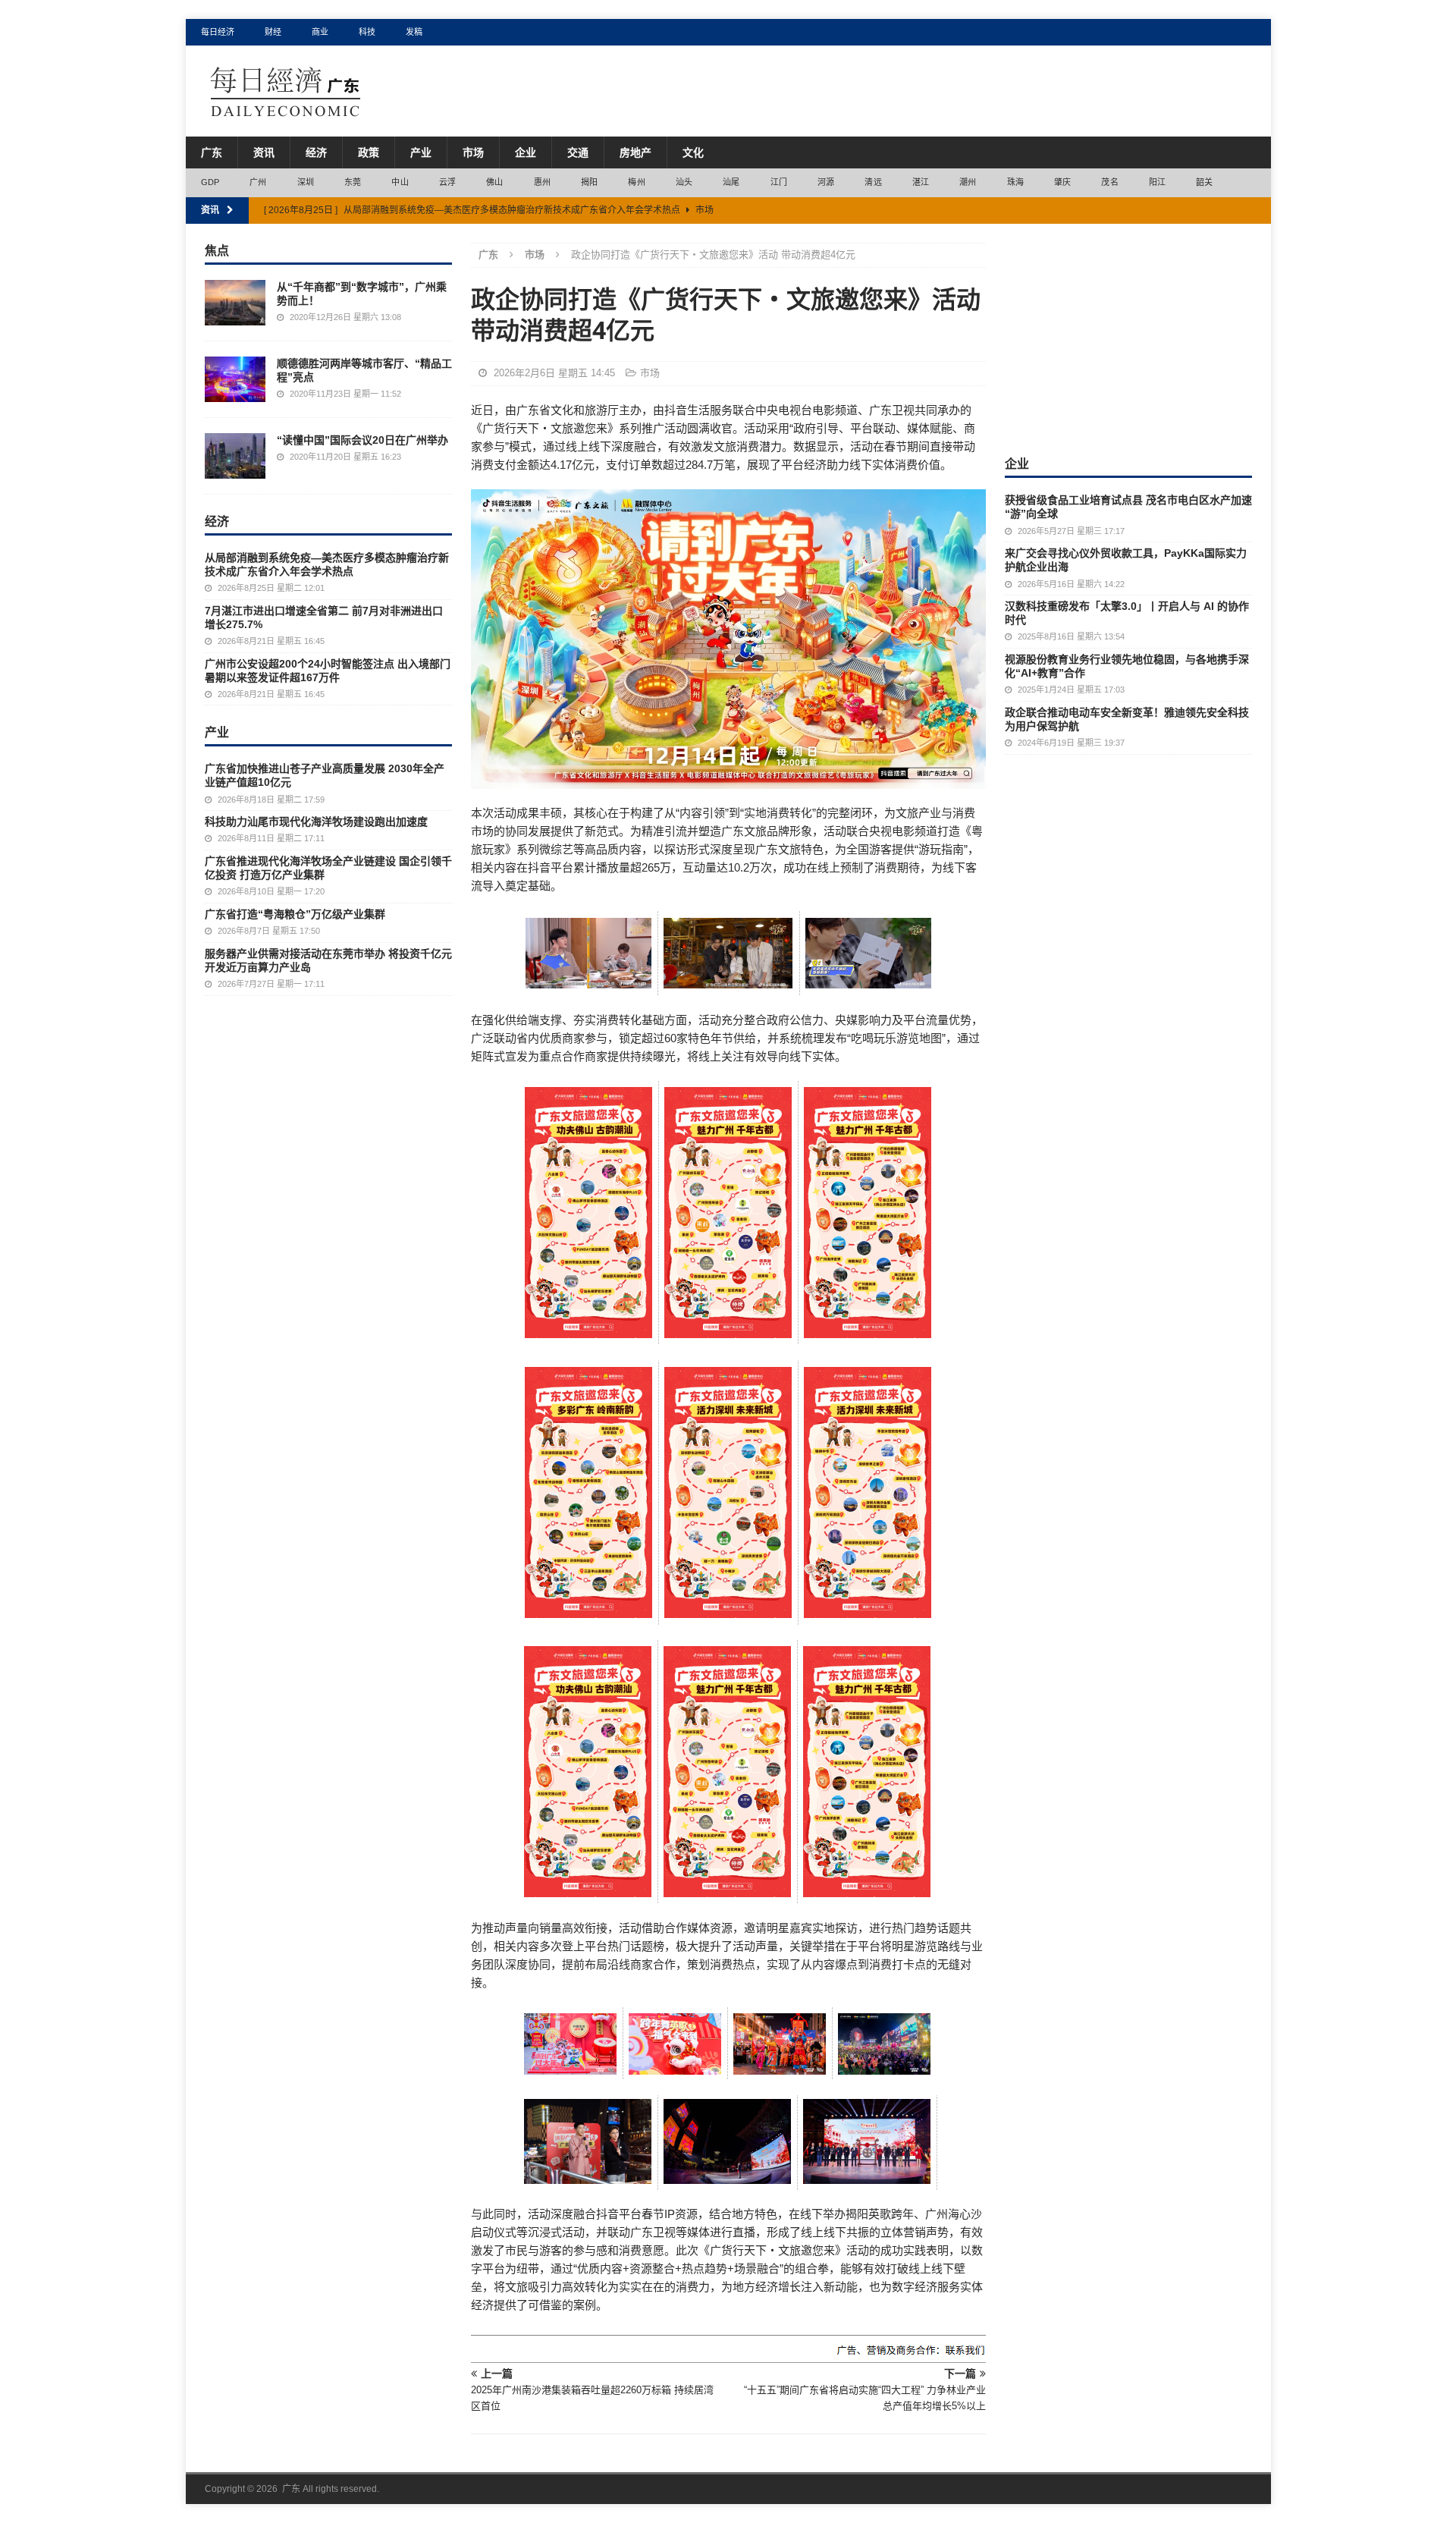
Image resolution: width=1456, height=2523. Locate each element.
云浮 (447, 182)
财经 (273, 32)
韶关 (1204, 182)
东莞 (353, 182)
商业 (320, 32)
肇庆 (1062, 182)
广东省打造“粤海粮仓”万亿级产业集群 (295, 914)
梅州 (636, 182)
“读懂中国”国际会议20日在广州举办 (362, 440)
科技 (367, 32)
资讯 (264, 152)
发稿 (414, 32)
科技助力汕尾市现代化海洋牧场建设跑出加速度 (316, 822)
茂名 (1109, 182)
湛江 (921, 182)
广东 (212, 152)
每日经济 (218, 32)
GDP (210, 182)
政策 (369, 152)
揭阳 (589, 182)
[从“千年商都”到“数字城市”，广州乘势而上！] (235, 303)
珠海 (1015, 182)
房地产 (635, 152)
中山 (400, 182)
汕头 (684, 182)
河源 (826, 182)
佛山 (494, 182)
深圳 (306, 182)
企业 (526, 152)
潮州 (968, 182)
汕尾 (731, 182)
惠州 (542, 182)
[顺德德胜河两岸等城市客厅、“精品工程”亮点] (235, 379)
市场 (473, 152)
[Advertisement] (1128, 338)
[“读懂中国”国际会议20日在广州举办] (235, 456)
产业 (421, 152)
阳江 (1157, 182)
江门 (779, 182)
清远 (873, 182)
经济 (316, 152)
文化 (693, 152)
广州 (258, 182)
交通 (578, 152)
